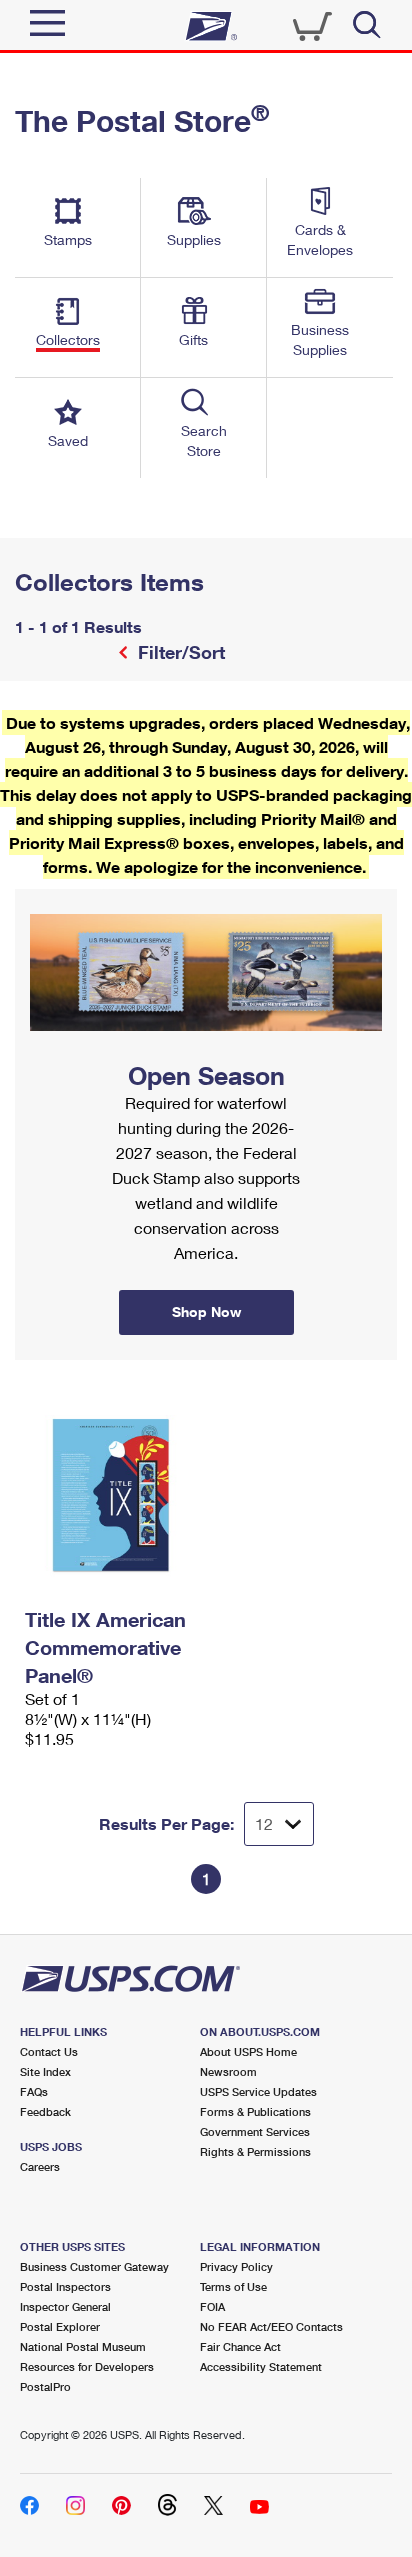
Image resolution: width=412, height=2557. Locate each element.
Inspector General (65, 2306)
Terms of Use (233, 2286)
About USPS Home (248, 2051)
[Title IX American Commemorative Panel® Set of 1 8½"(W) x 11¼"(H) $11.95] (110, 1495)
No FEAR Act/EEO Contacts (271, 2326)
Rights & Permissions (255, 2151)
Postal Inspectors (65, 2286)
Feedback (45, 2111)
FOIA (212, 2306)
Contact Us (49, 2051)
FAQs (34, 2091)
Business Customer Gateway (94, 2266)
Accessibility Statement (261, 2366)
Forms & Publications (255, 2111)
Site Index (45, 2071)
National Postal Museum (83, 2346)
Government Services (255, 2131)
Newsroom (228, 2071)
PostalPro (45, 2386)
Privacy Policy (236, 2266)
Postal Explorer (60, 2326)
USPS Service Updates (258, 2091)
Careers (40, 2166)
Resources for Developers (87, 2366)
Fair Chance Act (240, 2346)
